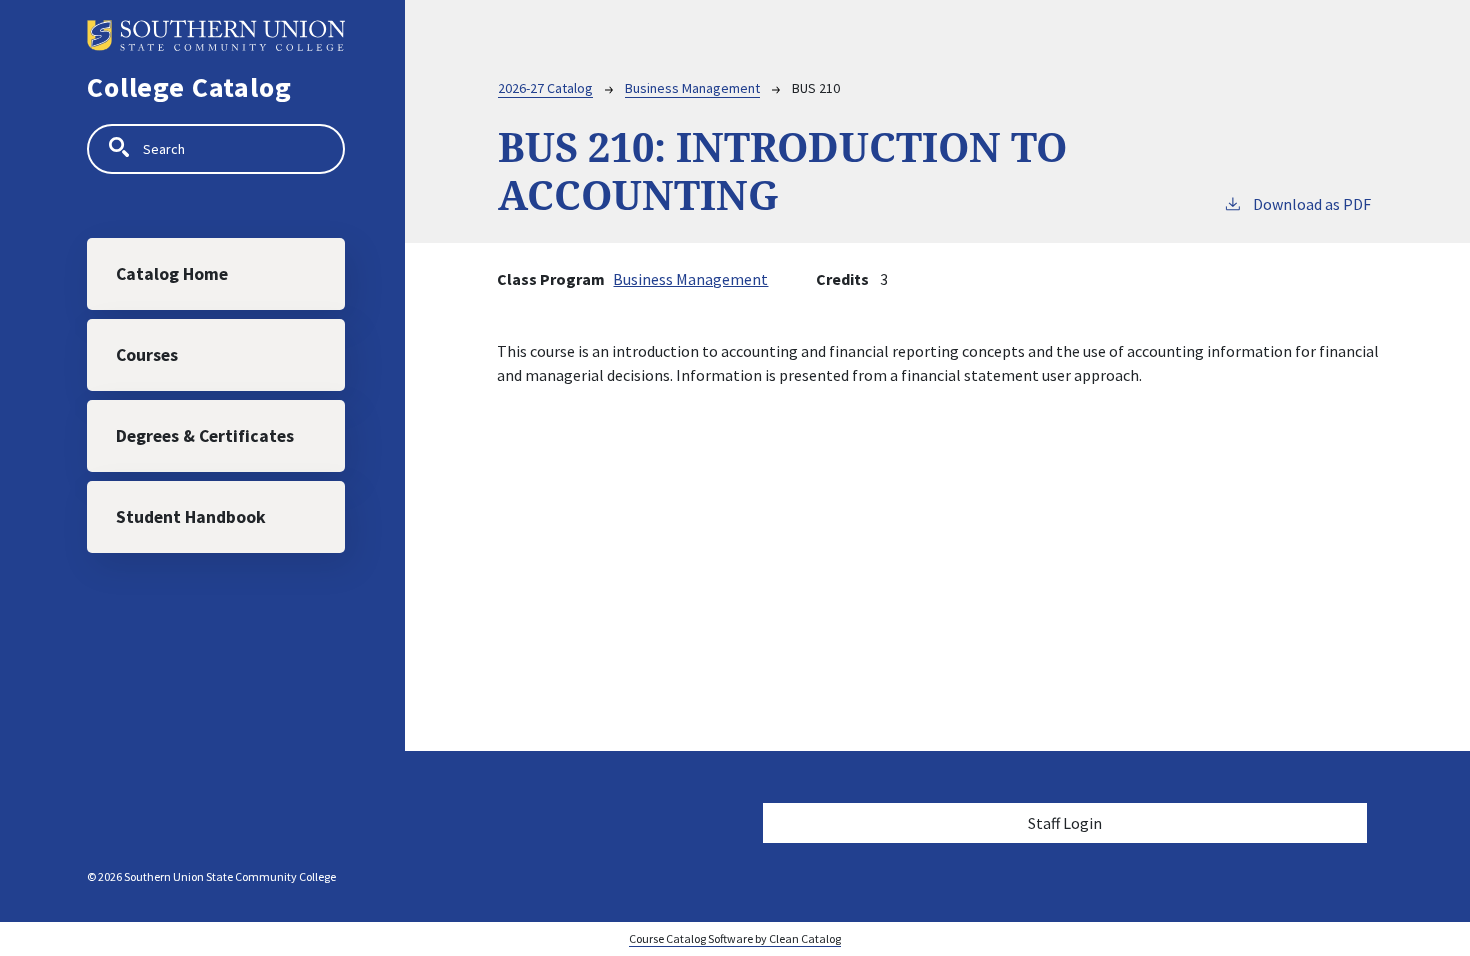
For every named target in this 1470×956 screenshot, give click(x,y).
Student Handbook (191, 517)
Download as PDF (1312, 204)
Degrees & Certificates (205, 436)
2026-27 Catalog (545, 88)
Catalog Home (172, 274)
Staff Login (1065, 823)
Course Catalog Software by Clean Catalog (735, 938)
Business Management (692, 88)
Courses (147, 355)
